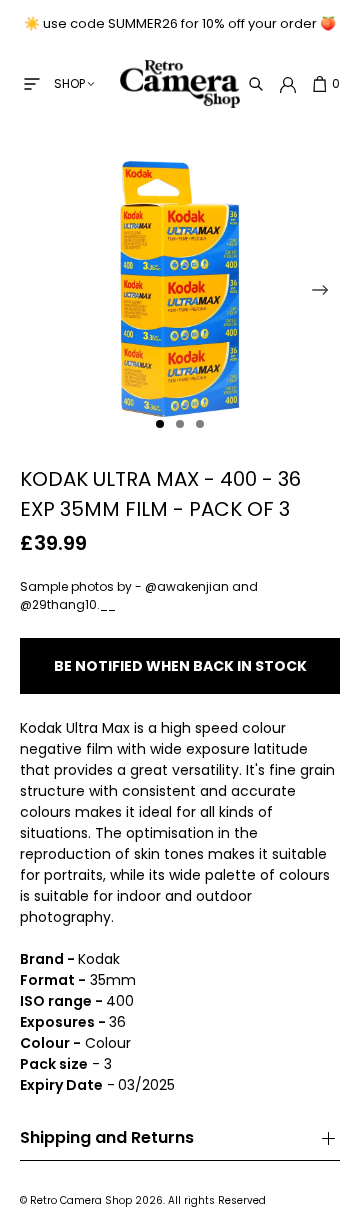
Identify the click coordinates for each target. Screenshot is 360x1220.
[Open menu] (32, 84)
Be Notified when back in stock (180, 666)
